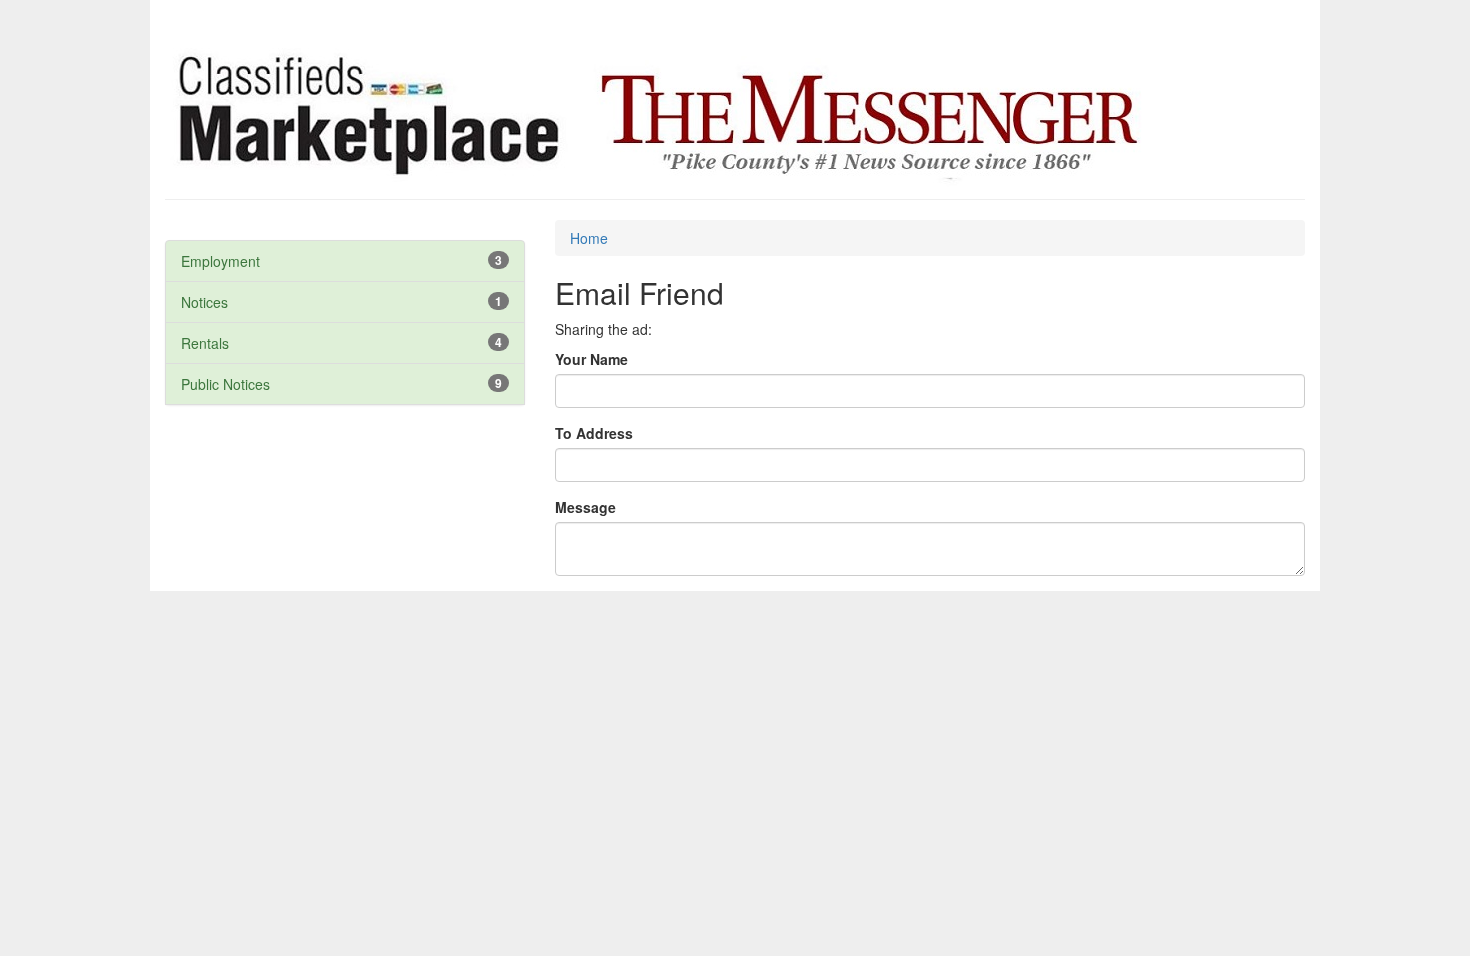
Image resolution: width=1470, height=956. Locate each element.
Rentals (205, 343)
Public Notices (225, 384)
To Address (594, 433)
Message (585, 507)
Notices (204, 302)
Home (589, 238)
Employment (220, 261)
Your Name (591, 359)
